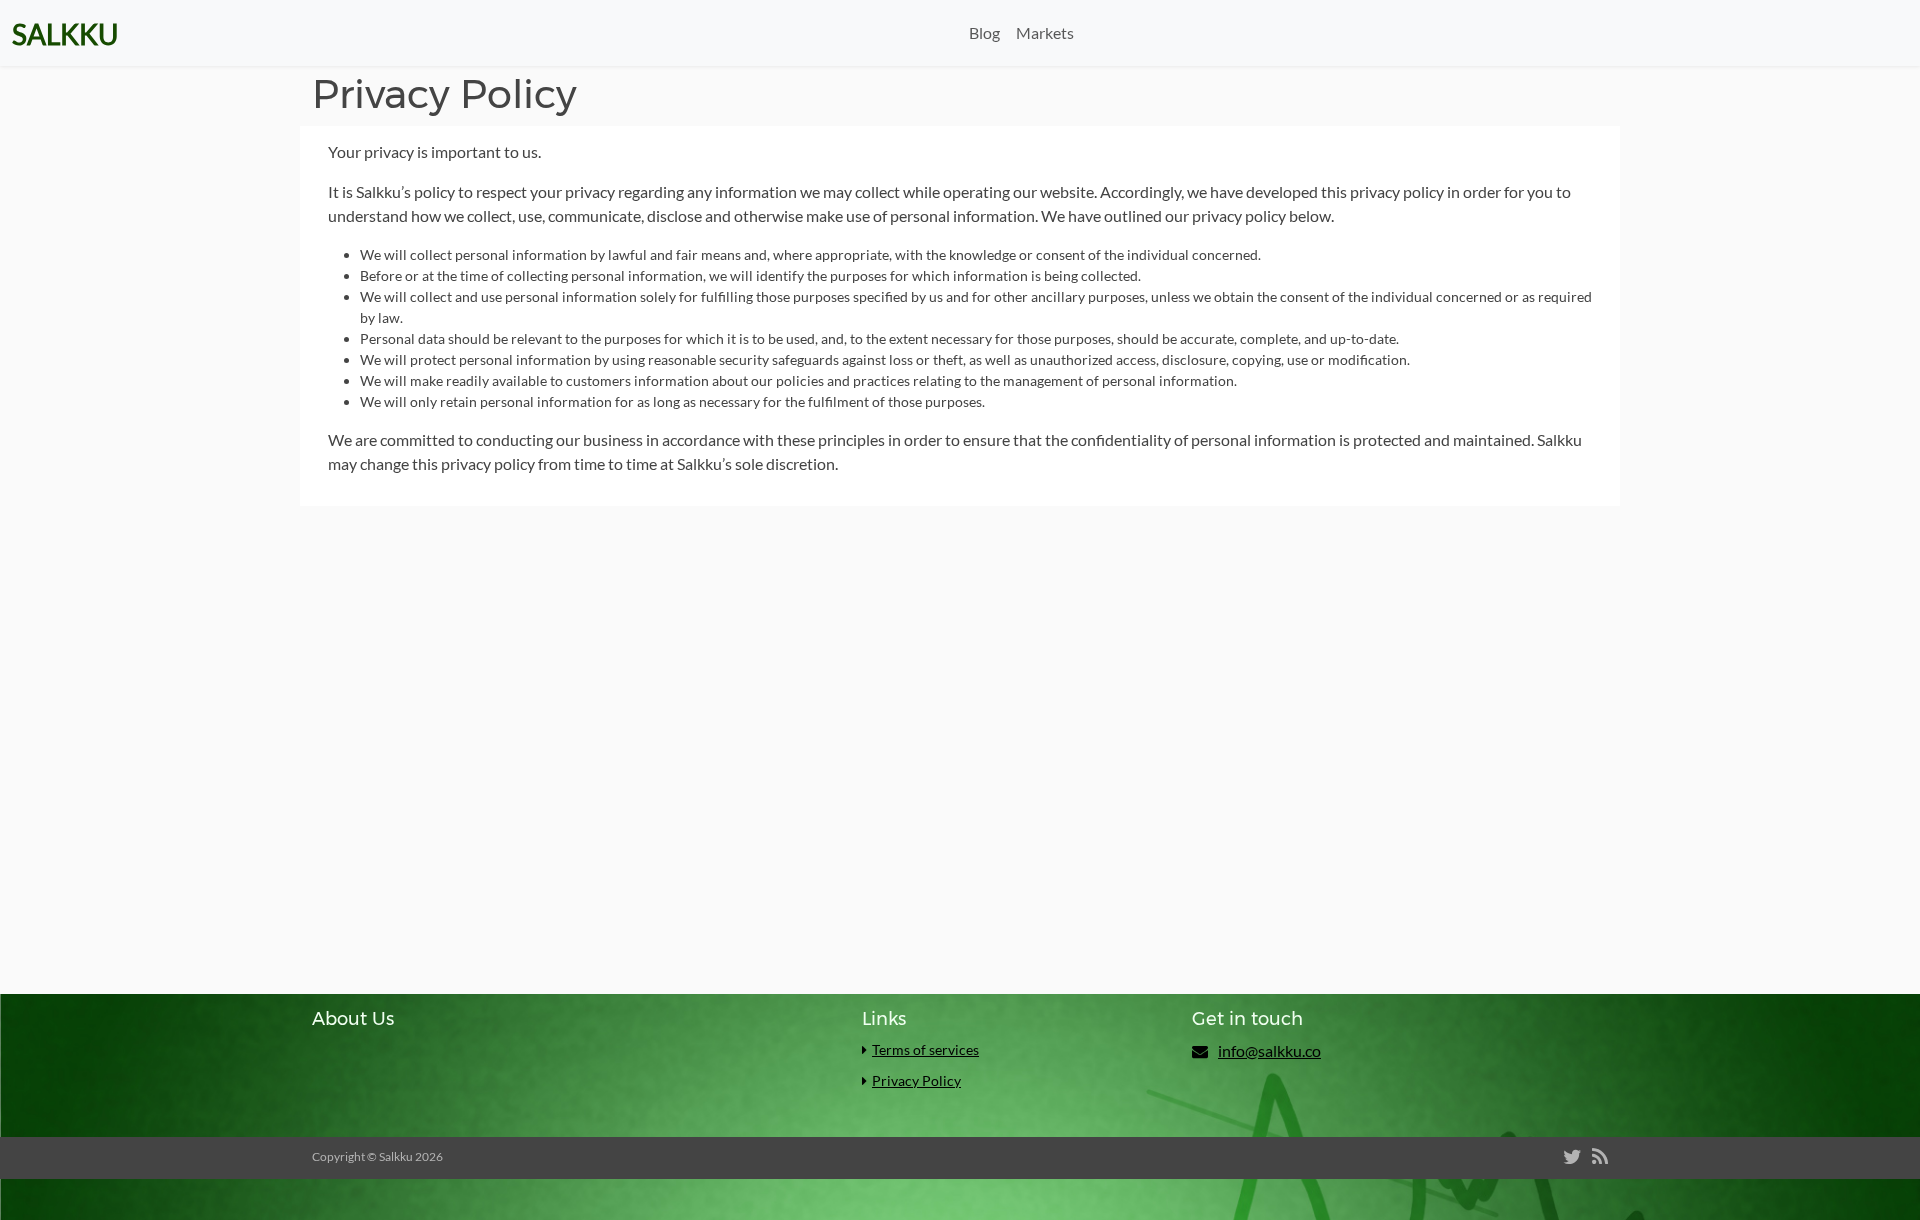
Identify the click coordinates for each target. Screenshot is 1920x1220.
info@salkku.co (1269, 1050)
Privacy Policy (916, 1080)
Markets (1045, 32)
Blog (984, 32)
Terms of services (925, 1049)
